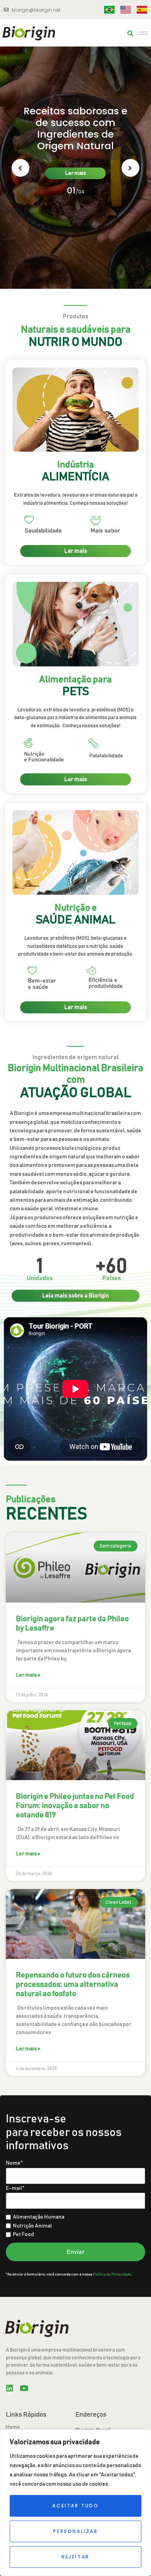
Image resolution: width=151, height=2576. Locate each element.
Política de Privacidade (112, 2274)
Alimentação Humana (39, 2217)
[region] (75, 2503)
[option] (75, 168)
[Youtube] (24, 2388)
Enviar (76, 2252)
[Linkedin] (10, 2388)
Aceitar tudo (75, 2506)
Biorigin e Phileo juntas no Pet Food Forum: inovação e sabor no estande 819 (75, 1806)
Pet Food (23, 2234)
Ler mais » (28, 1675)
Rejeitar (75, 2557)
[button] (130, 34)
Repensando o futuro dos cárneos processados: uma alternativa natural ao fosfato (73, 1984)
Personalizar (75, 2531)
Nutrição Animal (32, 2226)
